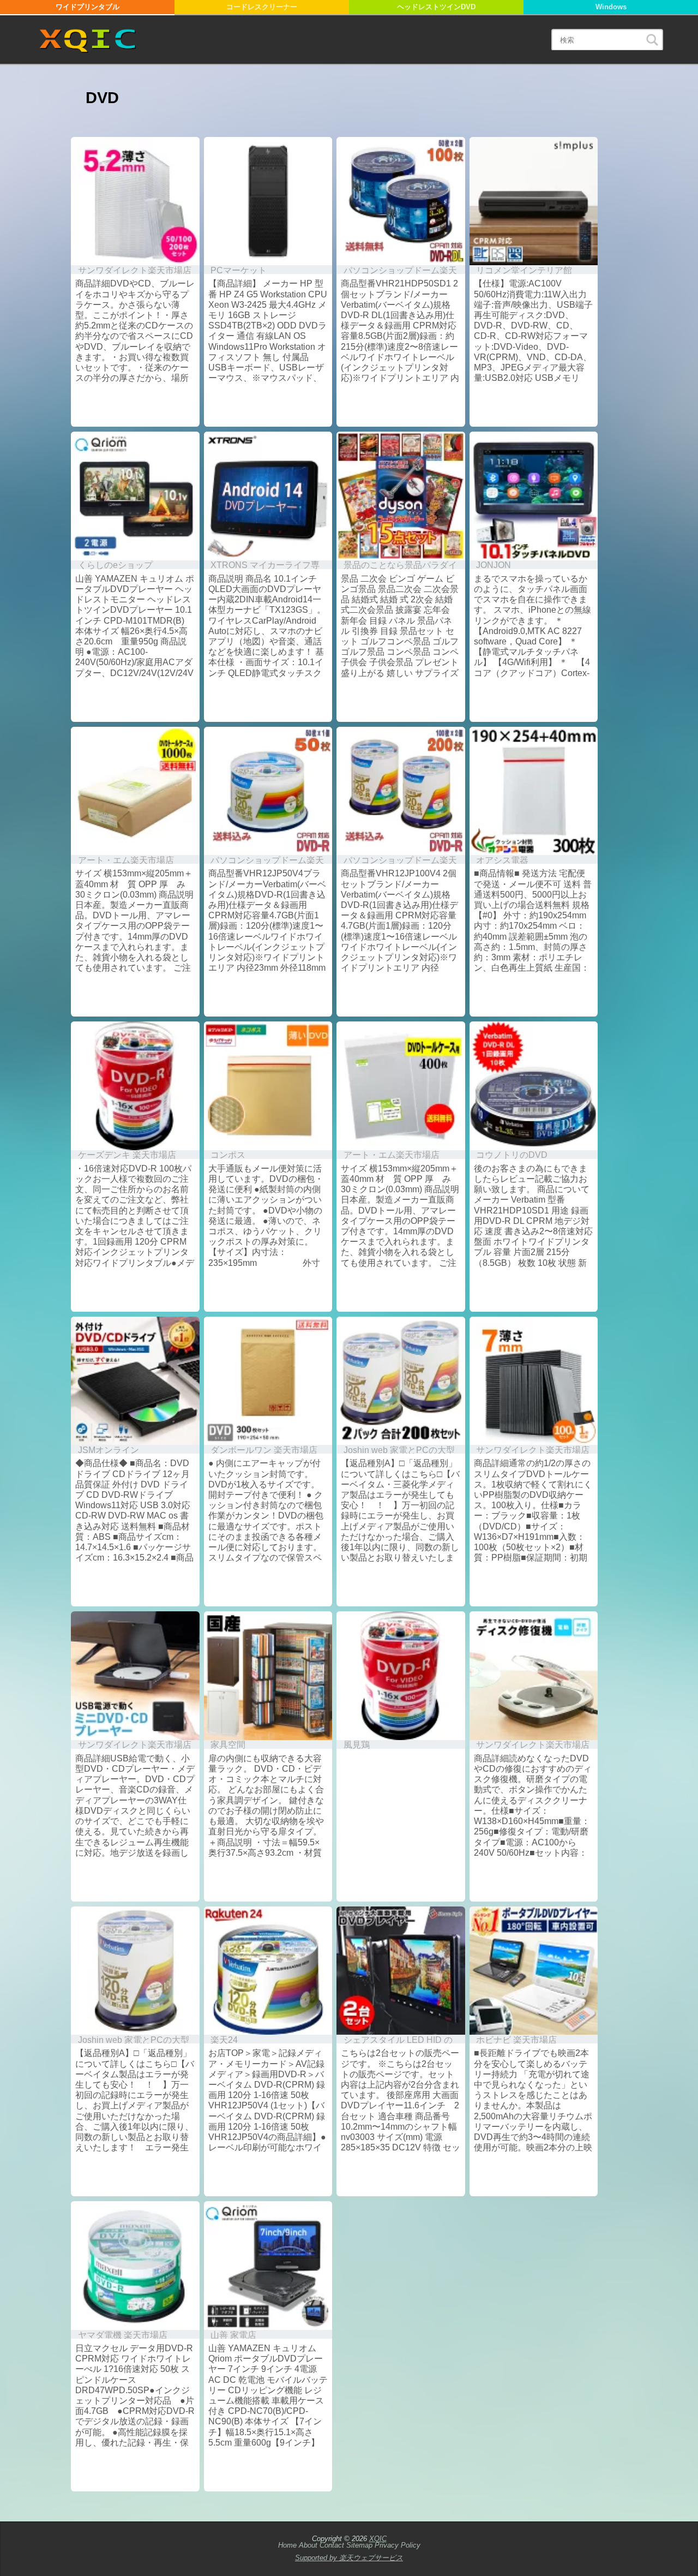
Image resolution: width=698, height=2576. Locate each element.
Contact (332, 2545)
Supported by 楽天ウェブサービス (349, 2558)
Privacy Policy (398, 2545)
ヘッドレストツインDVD (436, 7)
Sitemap (359, 2545)
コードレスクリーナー (262, 7)
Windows (611, 7)
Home (287, 2545)
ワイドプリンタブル (88, 7)
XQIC (378, 2539)
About (308, 2545)
